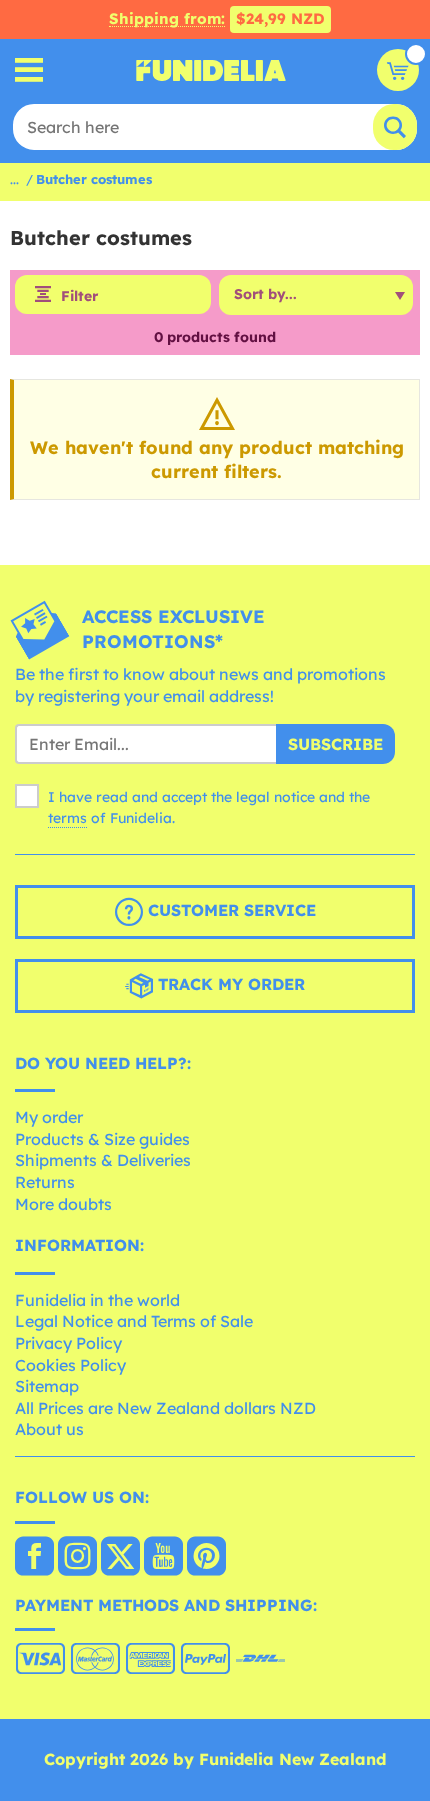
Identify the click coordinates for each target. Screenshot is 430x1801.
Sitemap (47, 1386)
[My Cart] (398, 70)
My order (49, 1117)
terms (67, 818)
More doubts (63, 1204)
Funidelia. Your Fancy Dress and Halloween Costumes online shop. (211, 70)
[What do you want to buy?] (29, 70)
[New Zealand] (34, 1558)
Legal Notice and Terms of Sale (134, 1321)
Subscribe (335, 744)
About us (49, 1429)
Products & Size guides (102, 1139)
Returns (45, 1182)
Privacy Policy (68, 1343)
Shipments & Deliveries (103, 1160)
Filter (79, 296)
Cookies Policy (70, 1365)
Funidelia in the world (97, 1300)
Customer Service (229, 910)
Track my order (229, 984)
